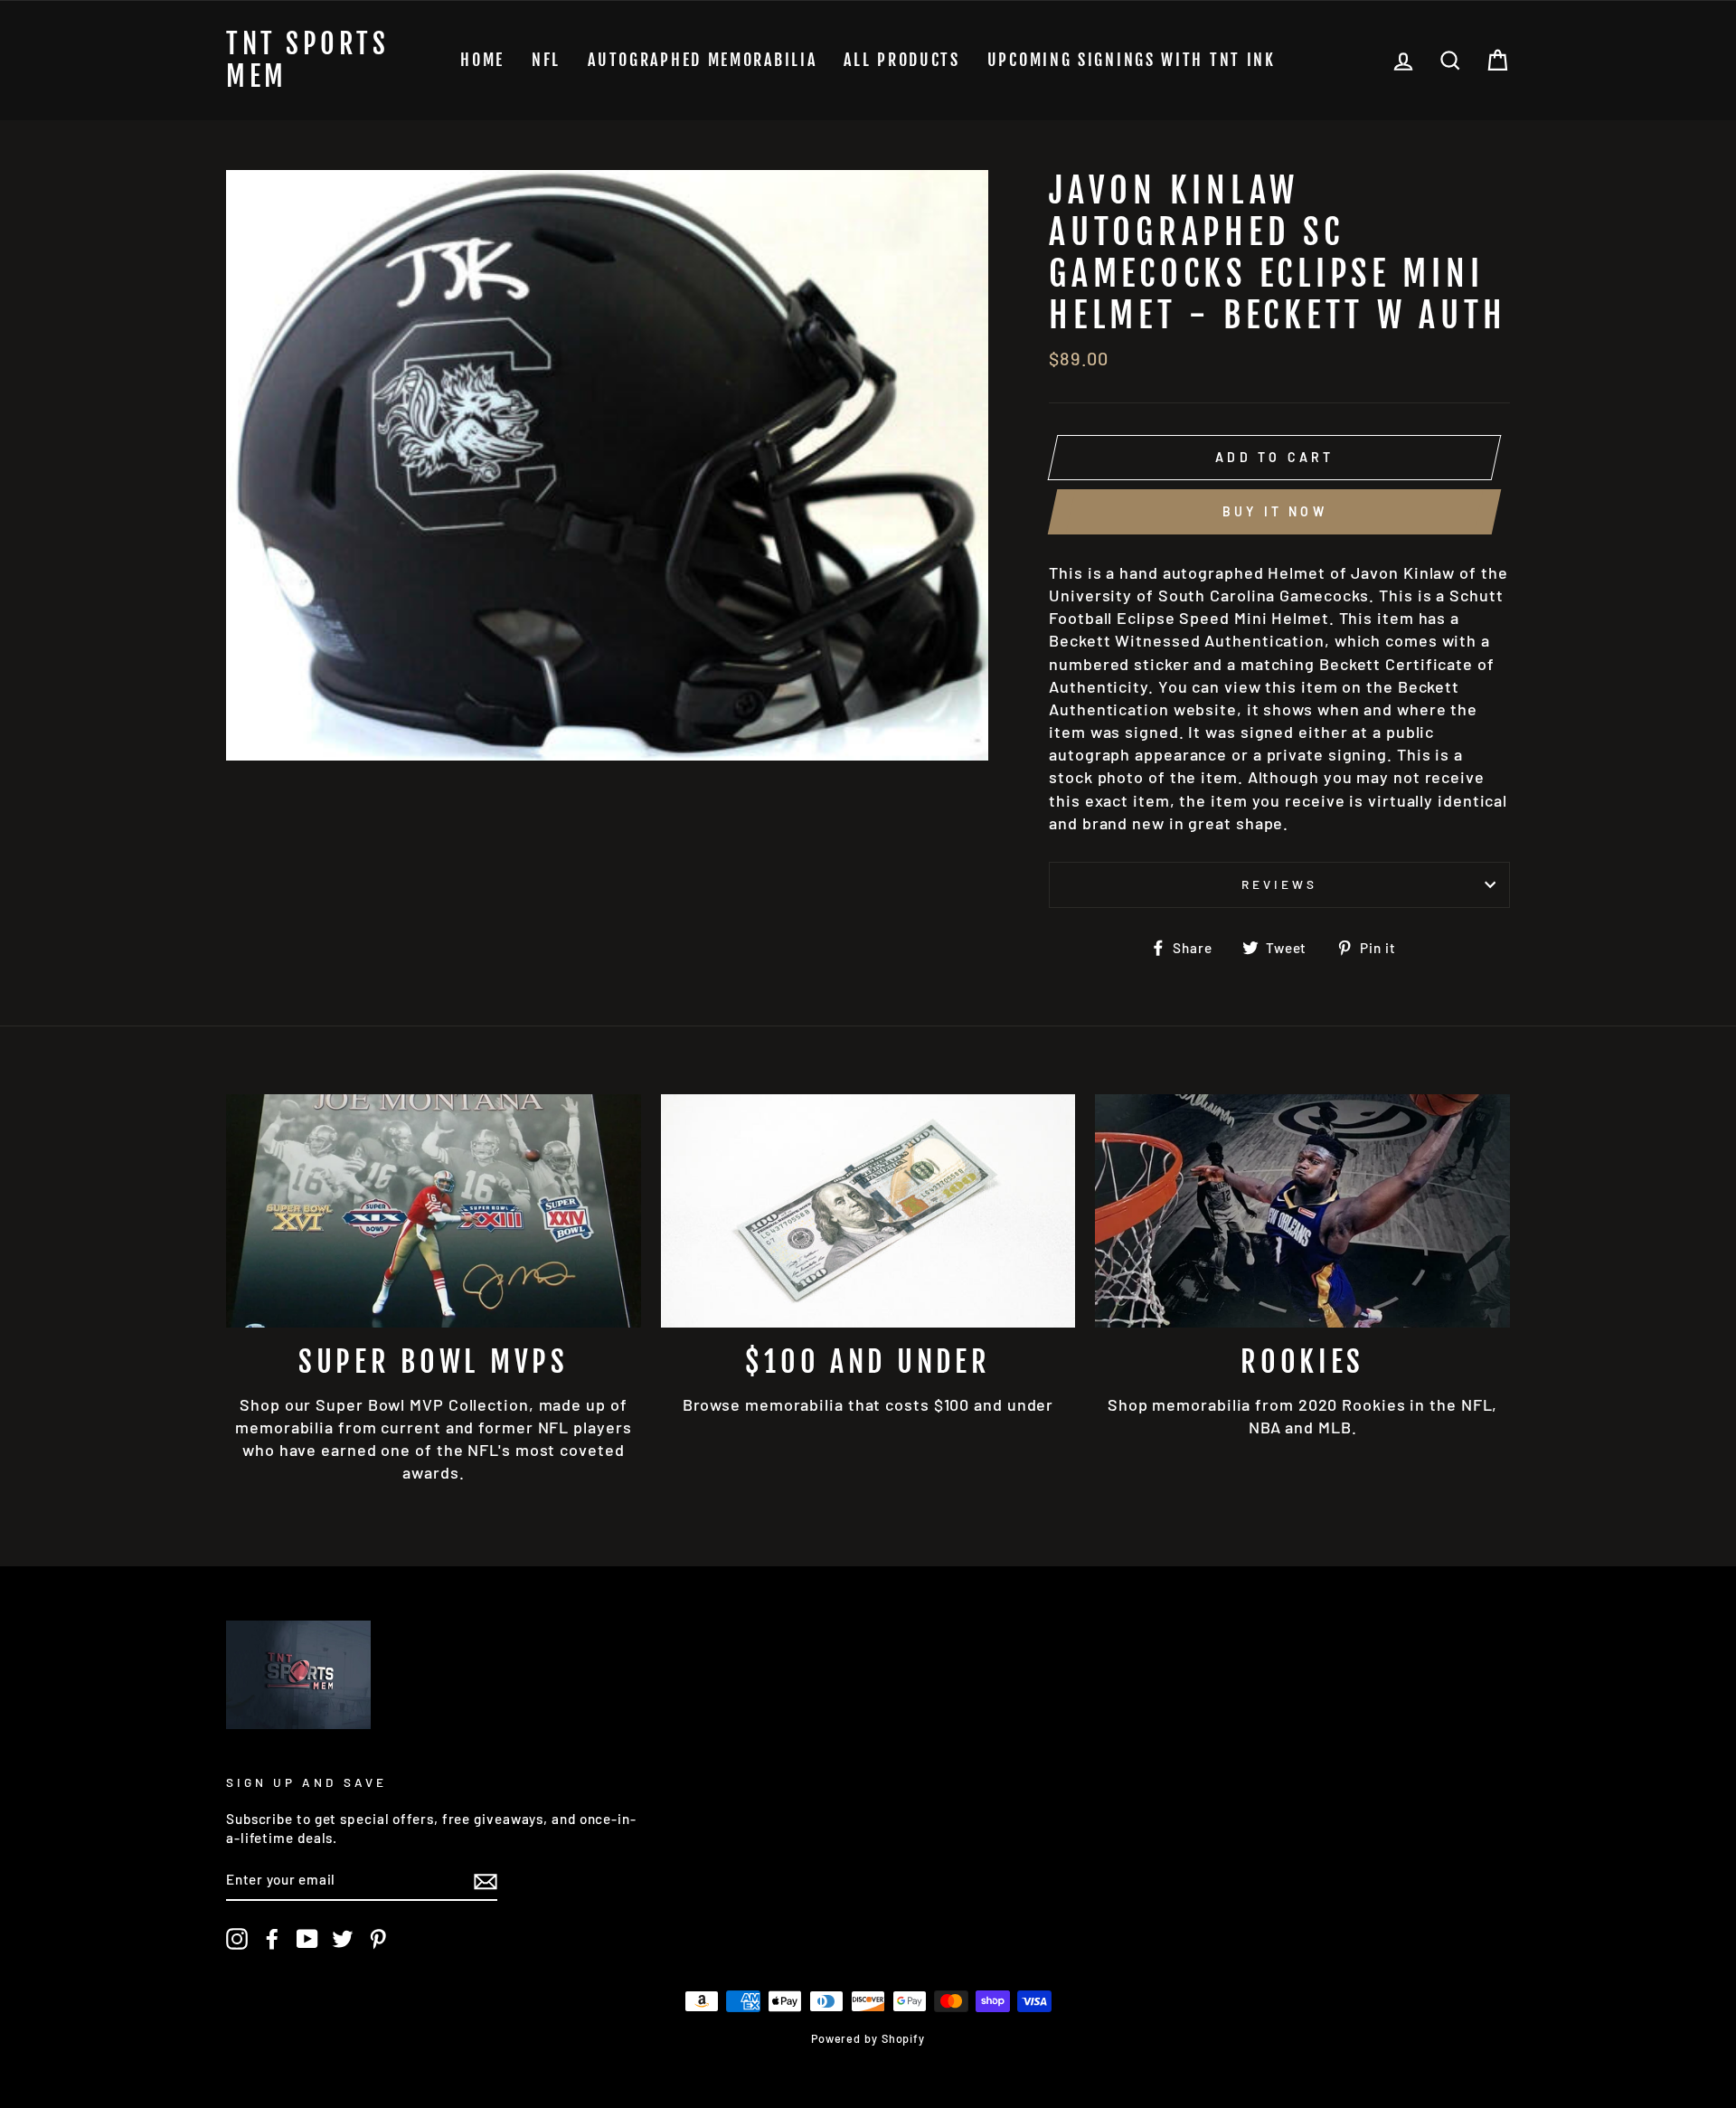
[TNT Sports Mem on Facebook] (272, 1939)
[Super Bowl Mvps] (434, 1211)
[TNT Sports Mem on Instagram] (237, 1939)
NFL (546, 60)
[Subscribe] (486, 1881)
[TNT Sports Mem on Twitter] (343, 1939)
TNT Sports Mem (307, 61)
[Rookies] (1302, 1211)
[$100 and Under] (868, 1211)
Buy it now (1275, 511)
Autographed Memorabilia (702, 60)
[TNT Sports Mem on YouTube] (307, 1939)
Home (482, 60)
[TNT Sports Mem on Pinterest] (378, 1939)
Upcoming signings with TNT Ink (1132, 60)
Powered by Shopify (868, 2038)
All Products (901, 60)
